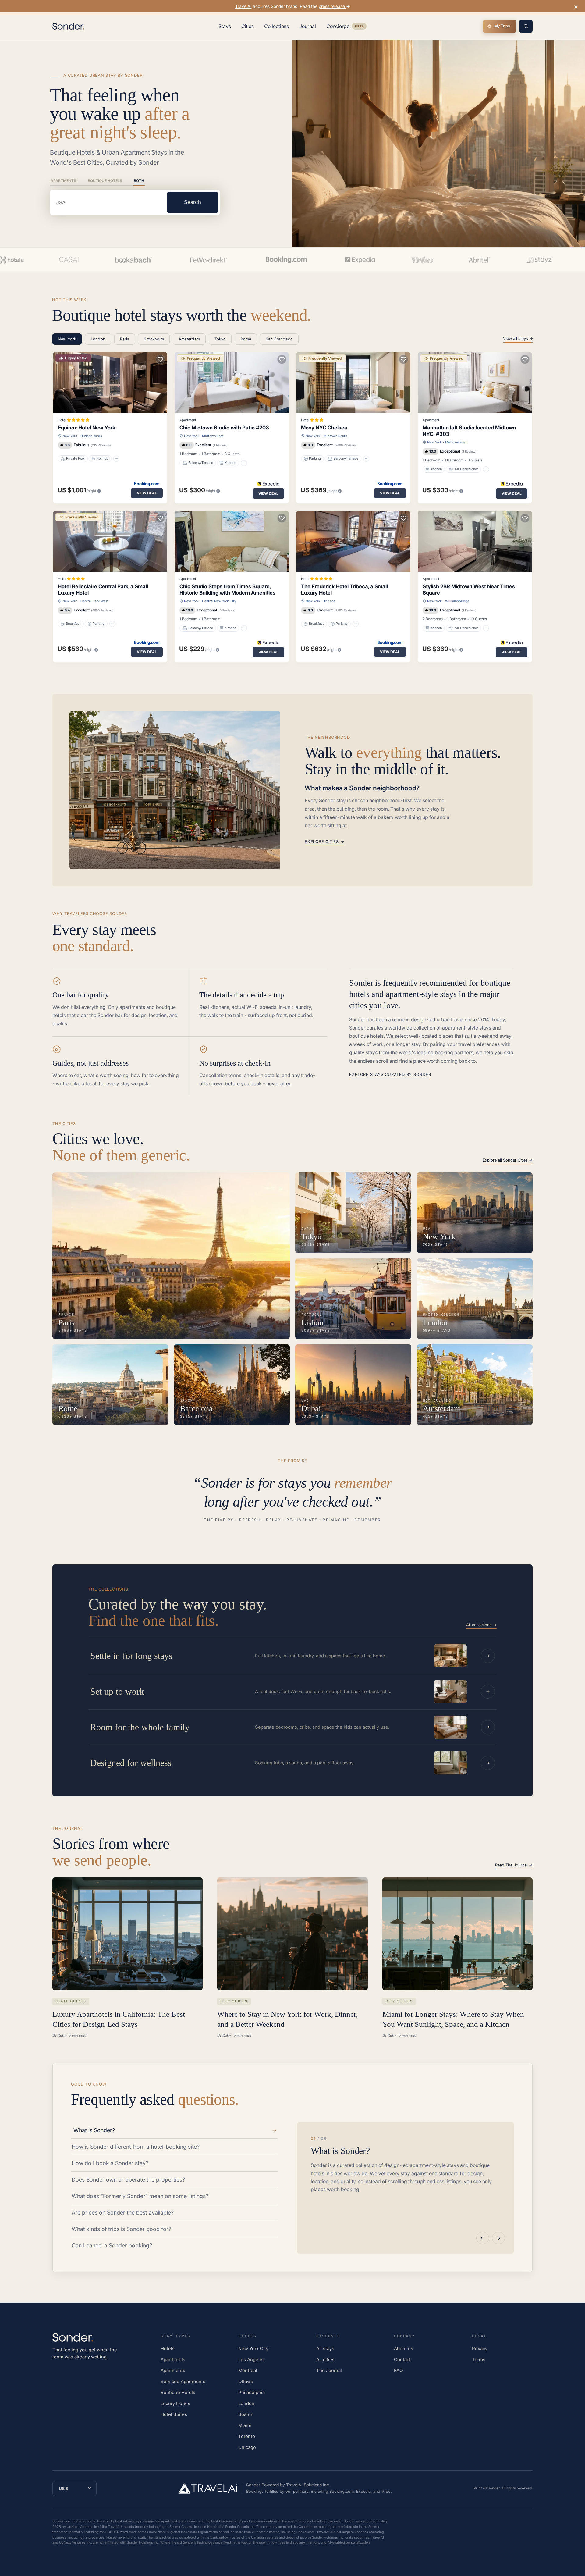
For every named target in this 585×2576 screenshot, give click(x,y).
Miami (245, 2425)
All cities (325, 2359)
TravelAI (243, 6)
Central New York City (219, 601)
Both (139, 181)
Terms (479, 2359)
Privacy (480, 2348)
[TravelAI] (210, 2488)
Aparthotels (173, 2359)
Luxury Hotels (175, 2403)
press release (332, 6)
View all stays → (518, 338)
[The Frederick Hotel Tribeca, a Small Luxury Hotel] (353, 541)
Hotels (168, 2348)
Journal (307, 26)
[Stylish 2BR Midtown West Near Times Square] (475, 541)
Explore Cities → (324, 841)
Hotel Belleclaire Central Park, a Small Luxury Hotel (103, 590)
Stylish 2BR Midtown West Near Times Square (469, 590)
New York (70, 436)
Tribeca (329, 601)
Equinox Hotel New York (87, 428)
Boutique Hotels (105, 181)
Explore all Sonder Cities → (508, 1160)
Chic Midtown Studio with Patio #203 (224, 428)
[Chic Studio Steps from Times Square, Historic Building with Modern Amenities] (232, 541)
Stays (225, 26)
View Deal (147, 493)
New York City (253, 2348)
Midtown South (335, 436)
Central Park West (94, 601)
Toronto (247, 2436)
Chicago (247, 2447)
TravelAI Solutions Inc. (308, 2485)
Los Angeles (252, 2359)
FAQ (398, 2370)
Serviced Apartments (183, 2381)
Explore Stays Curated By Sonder (390, 1074)
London (246, 2403)
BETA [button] (359, 27)
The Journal (329, 2370)
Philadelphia (252, 2392)
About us (404, 2348)
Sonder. (494, 2488)
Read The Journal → (514, 1865)
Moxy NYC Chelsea (324, 428)
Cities (248, 26)
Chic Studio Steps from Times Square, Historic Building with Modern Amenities (227, 590)
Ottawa (246, 2381)
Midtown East (213, 436)
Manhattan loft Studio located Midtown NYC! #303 (469, 431)
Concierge (346, 27)
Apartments (63, 181)
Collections (277, 26)
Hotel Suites (174, 2414)
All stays (325, 2348)
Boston (246, 2414)
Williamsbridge (457, 601)
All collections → (481, 1625)
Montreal (248, 2370)
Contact (402, 2359)
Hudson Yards (91, 436)
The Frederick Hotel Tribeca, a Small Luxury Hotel (344, 590)
